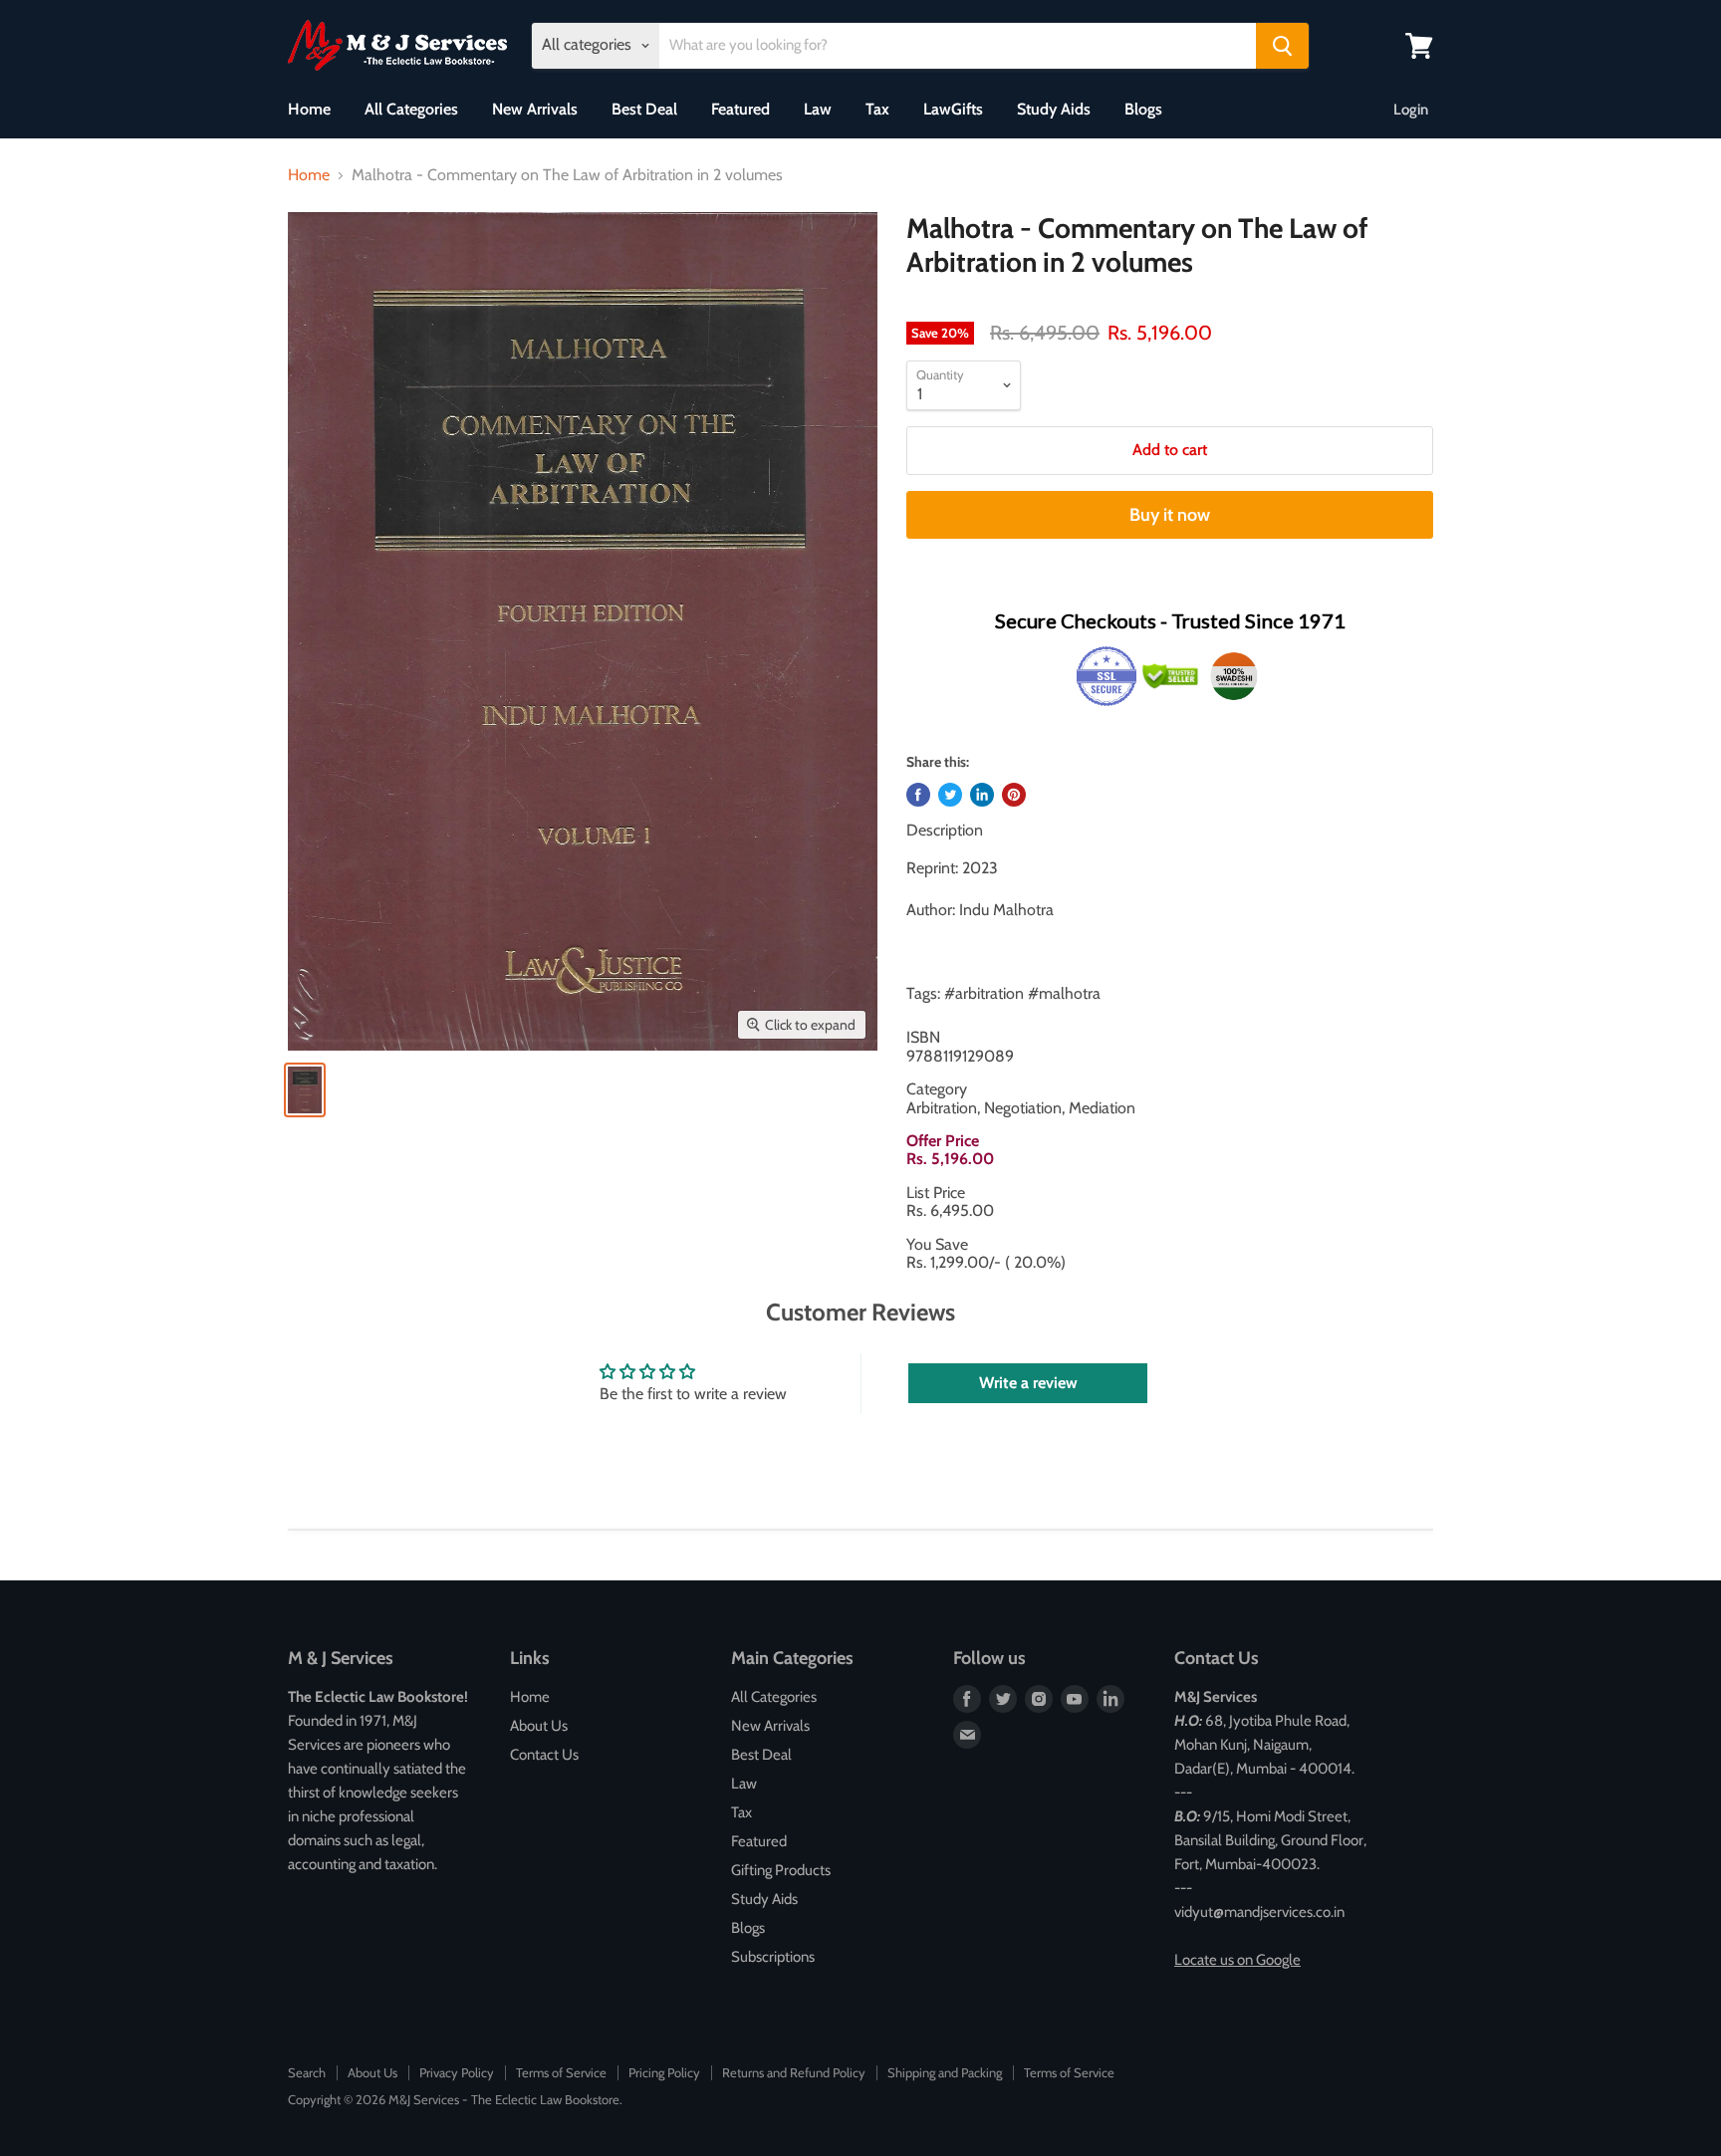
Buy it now (1170, 515)
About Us (539, 1726)
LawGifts (953, 109)
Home (309, 109)
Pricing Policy (664, 2072)
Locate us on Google (1237, 1960)
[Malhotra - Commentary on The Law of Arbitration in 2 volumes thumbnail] (305, 1090)
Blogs (1143, 109)
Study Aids (1054, 109)
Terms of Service (561, 2072)
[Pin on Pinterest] (1014, 795)
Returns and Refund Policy (794, 2072)
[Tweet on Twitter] (950, 795)
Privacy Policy (457, 2072)
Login (1411, 110)
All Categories (411, 109)
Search (307, 2072)
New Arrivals (535, 109)
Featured (740, 109)
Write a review (1028, 1383)
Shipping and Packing (945, 2072)
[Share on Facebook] (918, 795)
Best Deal (644, 109)
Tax (877, 109)
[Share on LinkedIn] (982, 795)
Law (818, 109)
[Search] (1282, 46)
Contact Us (544, 1755)
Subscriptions (773, 1957)
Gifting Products (781, 1870)
